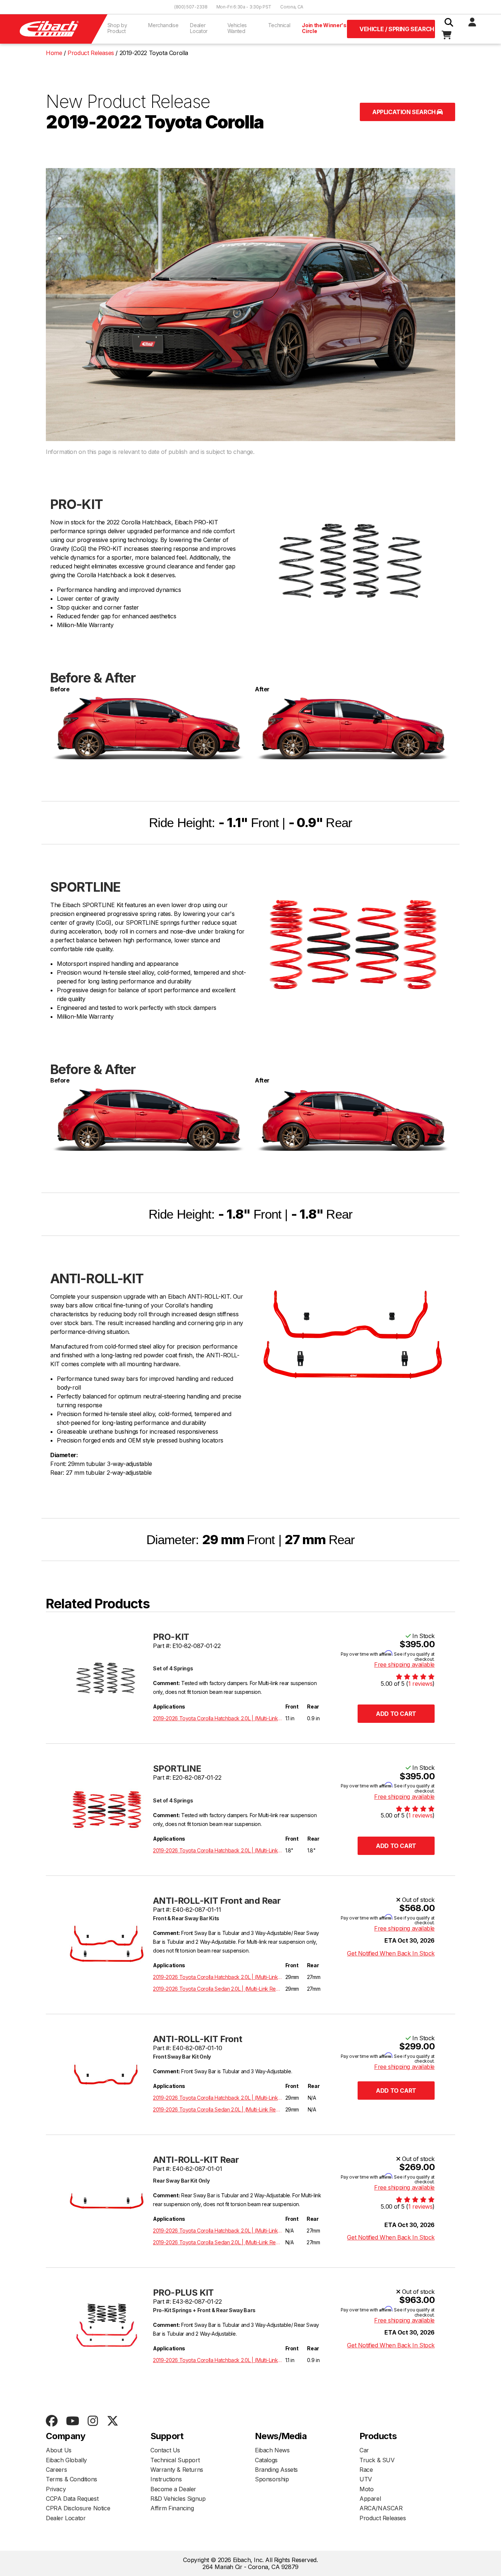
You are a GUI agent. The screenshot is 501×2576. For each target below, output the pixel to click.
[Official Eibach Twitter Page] (112, 2421)
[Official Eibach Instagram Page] (93, 2421)
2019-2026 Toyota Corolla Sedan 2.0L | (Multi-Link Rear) (218, 1989)
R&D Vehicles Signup (178, 2499)
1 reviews (420, 1684)
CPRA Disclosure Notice (78, 2508)
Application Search (405, 112)
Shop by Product (117, 28)
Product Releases (383, 2518)
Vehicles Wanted (237, 28)
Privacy (56, 2489)
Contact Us (165, 2450)
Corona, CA (292, 7)
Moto (366, 2489)
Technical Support (175, 2460)
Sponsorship (272, 2479)
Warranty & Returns (177, 2470)
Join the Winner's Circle (324, 28)
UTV (366, 2479)
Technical (279, 25)
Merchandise (163, 25)
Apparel (370, 2499)
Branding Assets (276, 2470)
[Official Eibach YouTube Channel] (72, 2421)
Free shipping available (404, 1664)
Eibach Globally (66, 2460)
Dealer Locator (199, 28)
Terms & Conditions (72, 2479)
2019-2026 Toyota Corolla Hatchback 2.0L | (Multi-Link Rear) (218, 1718)
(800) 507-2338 (191, 7)
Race (366, 2470)
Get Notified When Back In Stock (391, 1953)
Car (364, 2450)
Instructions (166, 2479)
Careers (56, 2470)
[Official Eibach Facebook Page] (52, 2421)
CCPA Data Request (72, 2499)
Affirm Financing (172, 2508)
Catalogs (266, 2460)
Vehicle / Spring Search (397, 29)
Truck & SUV (377, 2460)
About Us (59, 2450)
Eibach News (272, 2450)
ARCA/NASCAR (381, 2508)
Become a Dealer (173, 2489)
